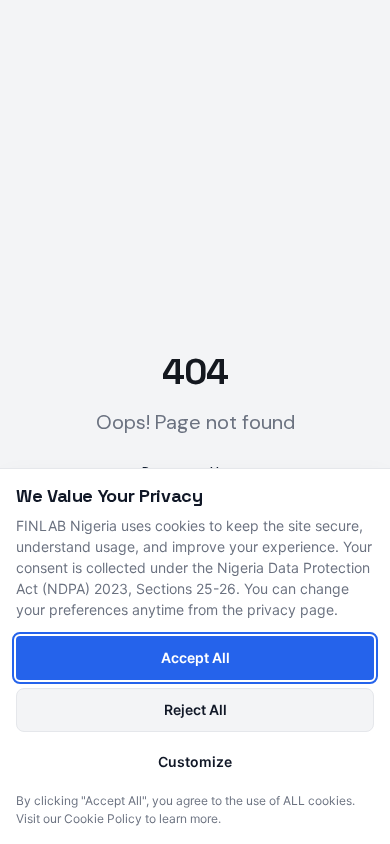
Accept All (195, 657)
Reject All (195, 709)
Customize (195, 761)
